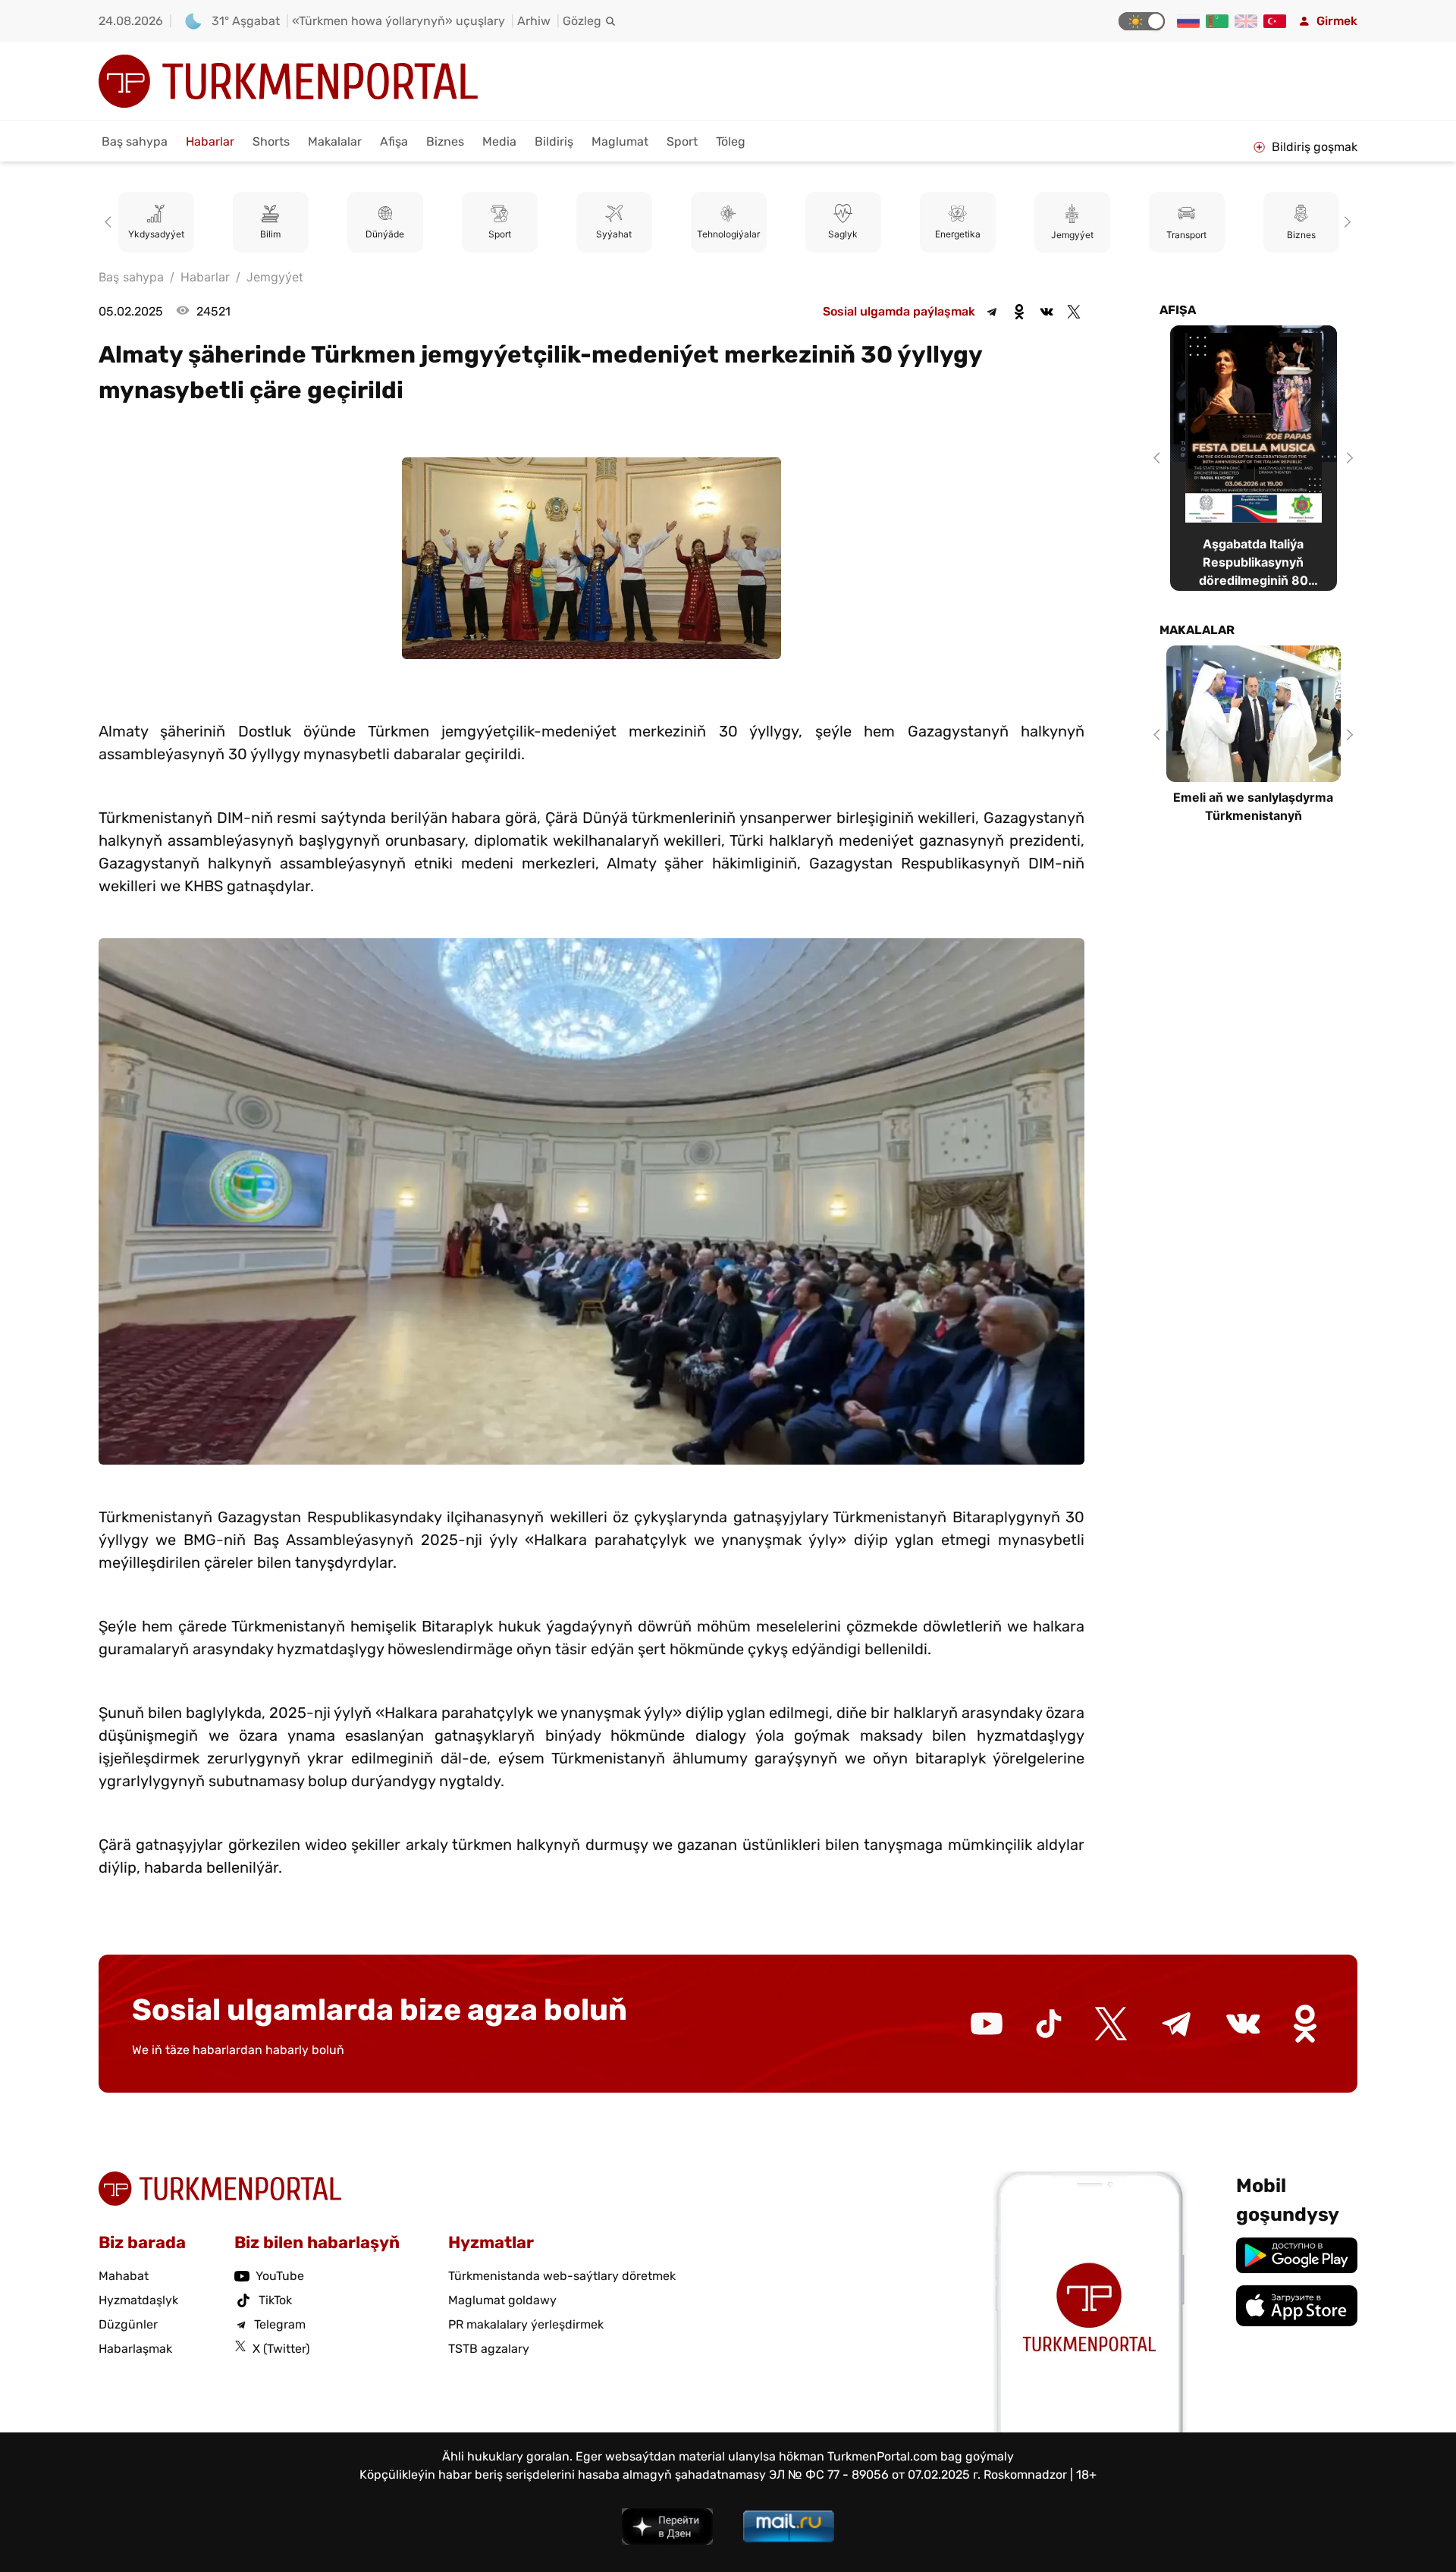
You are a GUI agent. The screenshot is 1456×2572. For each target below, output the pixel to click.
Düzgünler (128, 2324)
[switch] (1142, 21)
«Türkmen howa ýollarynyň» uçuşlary (399, 21)
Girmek (1337, 21)
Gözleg (582, 21)
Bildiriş (554, 141)
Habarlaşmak (135, 2349)
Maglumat (620, 141)
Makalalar (335, 141)
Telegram (280, 2324)
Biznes (445, 141)
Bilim (156, 235)
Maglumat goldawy (502, 2300)
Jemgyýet (958, 235)
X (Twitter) (281, 2349)
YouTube (280, 2276)
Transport (1072, 235)
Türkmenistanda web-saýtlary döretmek (562, 2276)
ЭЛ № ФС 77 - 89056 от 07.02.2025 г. (875, 2475)
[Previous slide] (111, 222)
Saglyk (728, 235)
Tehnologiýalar (614, 235)
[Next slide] (1345, 222)
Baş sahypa (135, 141)
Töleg (731, 141)
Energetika (843, 235)
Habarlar (210, 141)
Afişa (394, 141)
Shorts (271, 141)
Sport (682, 141)
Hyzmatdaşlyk (138, 2300)
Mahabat (124, 2276)
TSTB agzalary (489, 2349)
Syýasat (1301, 235)
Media (499, 141)
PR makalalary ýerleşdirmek (526, 2324)
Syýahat (499, 235)
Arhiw (534, 21)
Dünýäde (270, 235)
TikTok (275, 2300)
